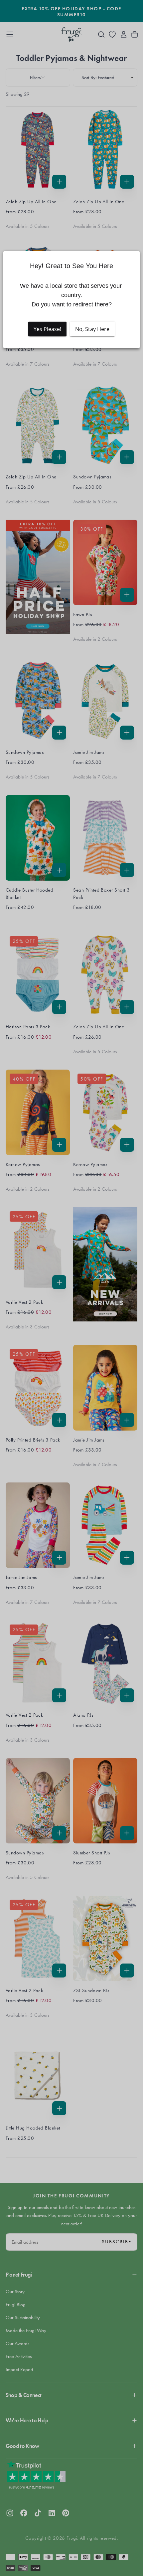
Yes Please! (47, 329)
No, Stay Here (92, 329)
